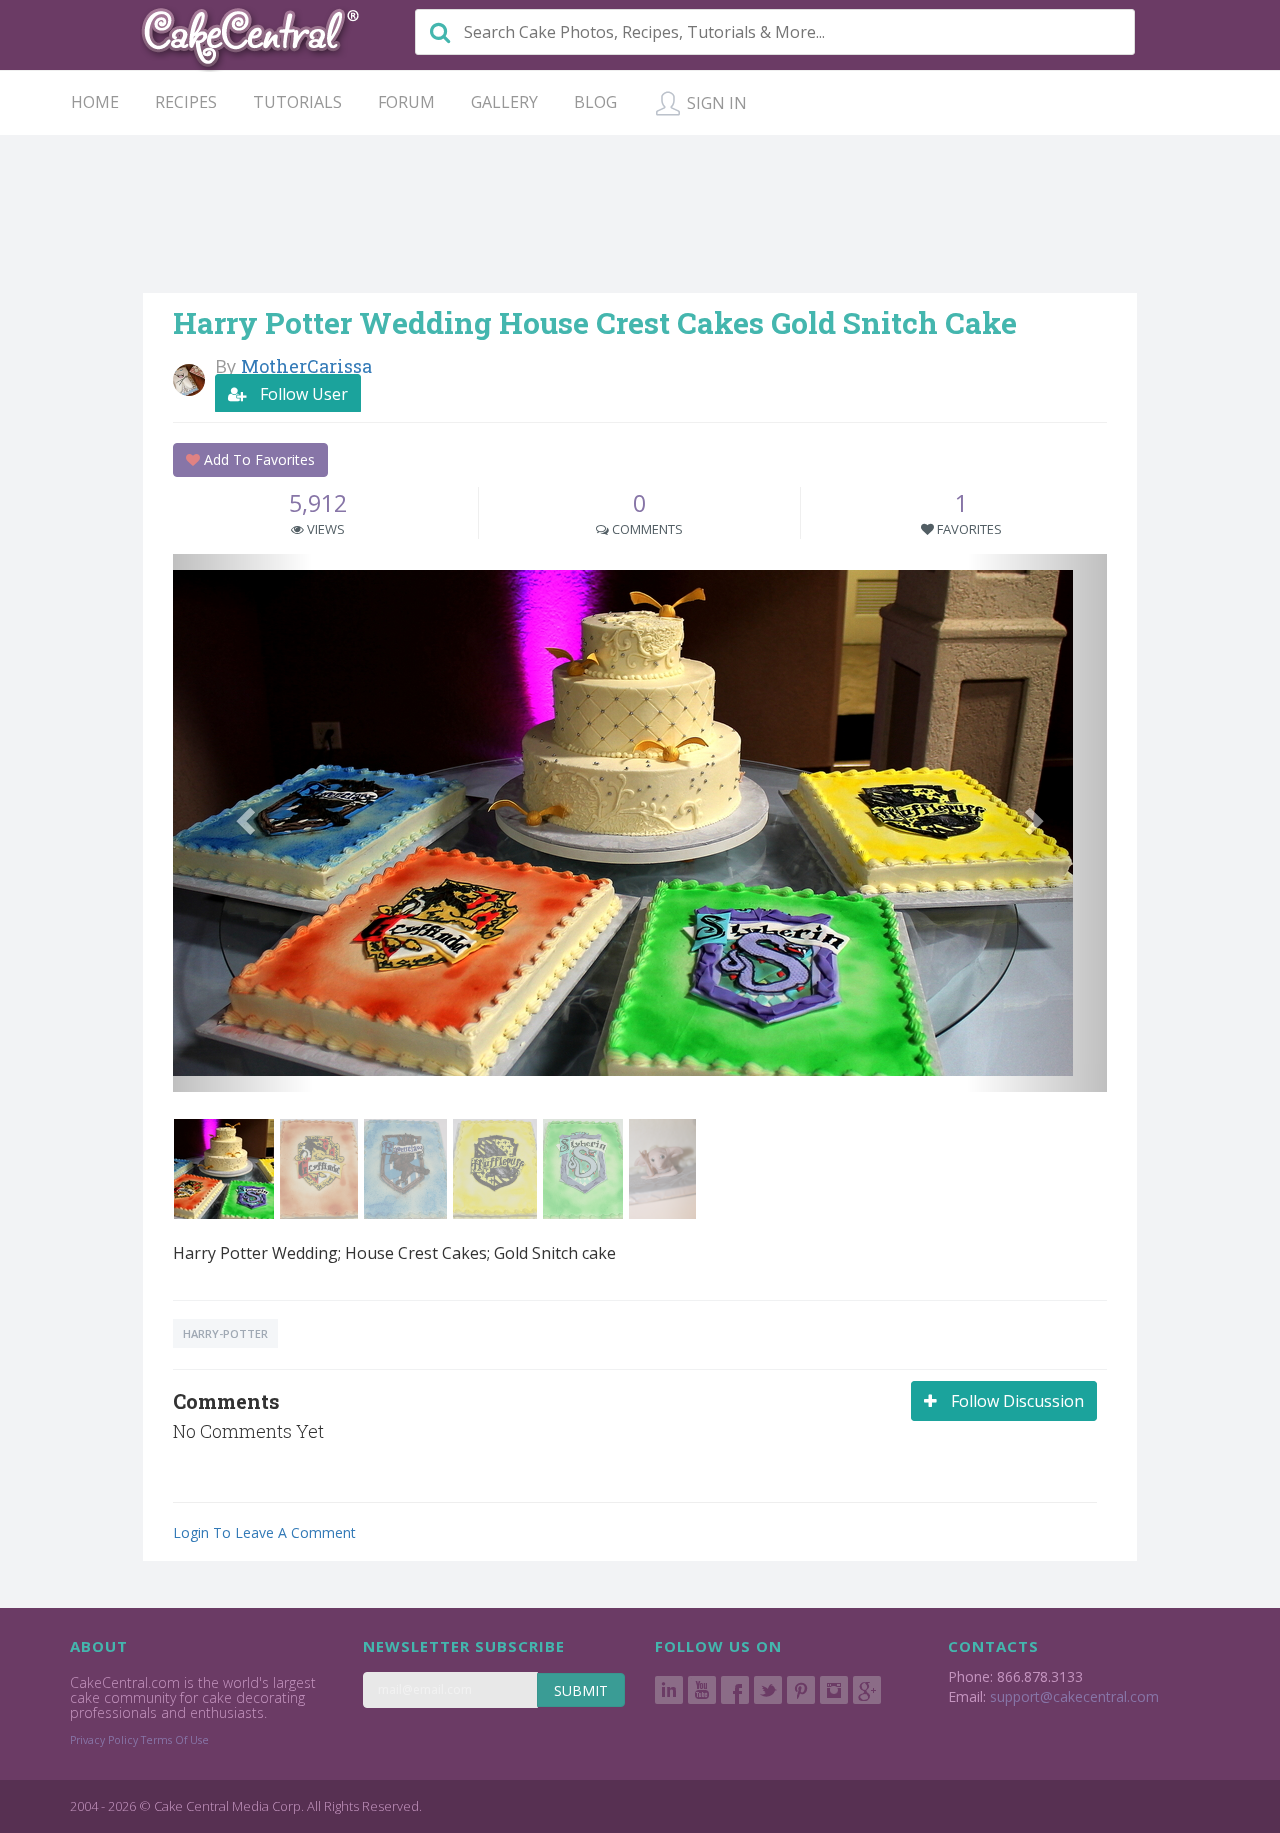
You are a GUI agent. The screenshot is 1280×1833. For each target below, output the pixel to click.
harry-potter (225, 1333)
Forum (406, 102)
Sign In (715, 103)
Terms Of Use (175, 1740)
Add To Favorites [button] (257, 459)
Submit (581, 1690)
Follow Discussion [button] (1015, 1401)
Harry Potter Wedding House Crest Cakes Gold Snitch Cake (595, 322)
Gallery (504, 102)
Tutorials (297, 102)
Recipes (186, 102)
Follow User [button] (302, 394)
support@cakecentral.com (1074, 1696)
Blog (595, 102)
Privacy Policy (104, 1740)
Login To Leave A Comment (264, 1532)
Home (95, 102)
